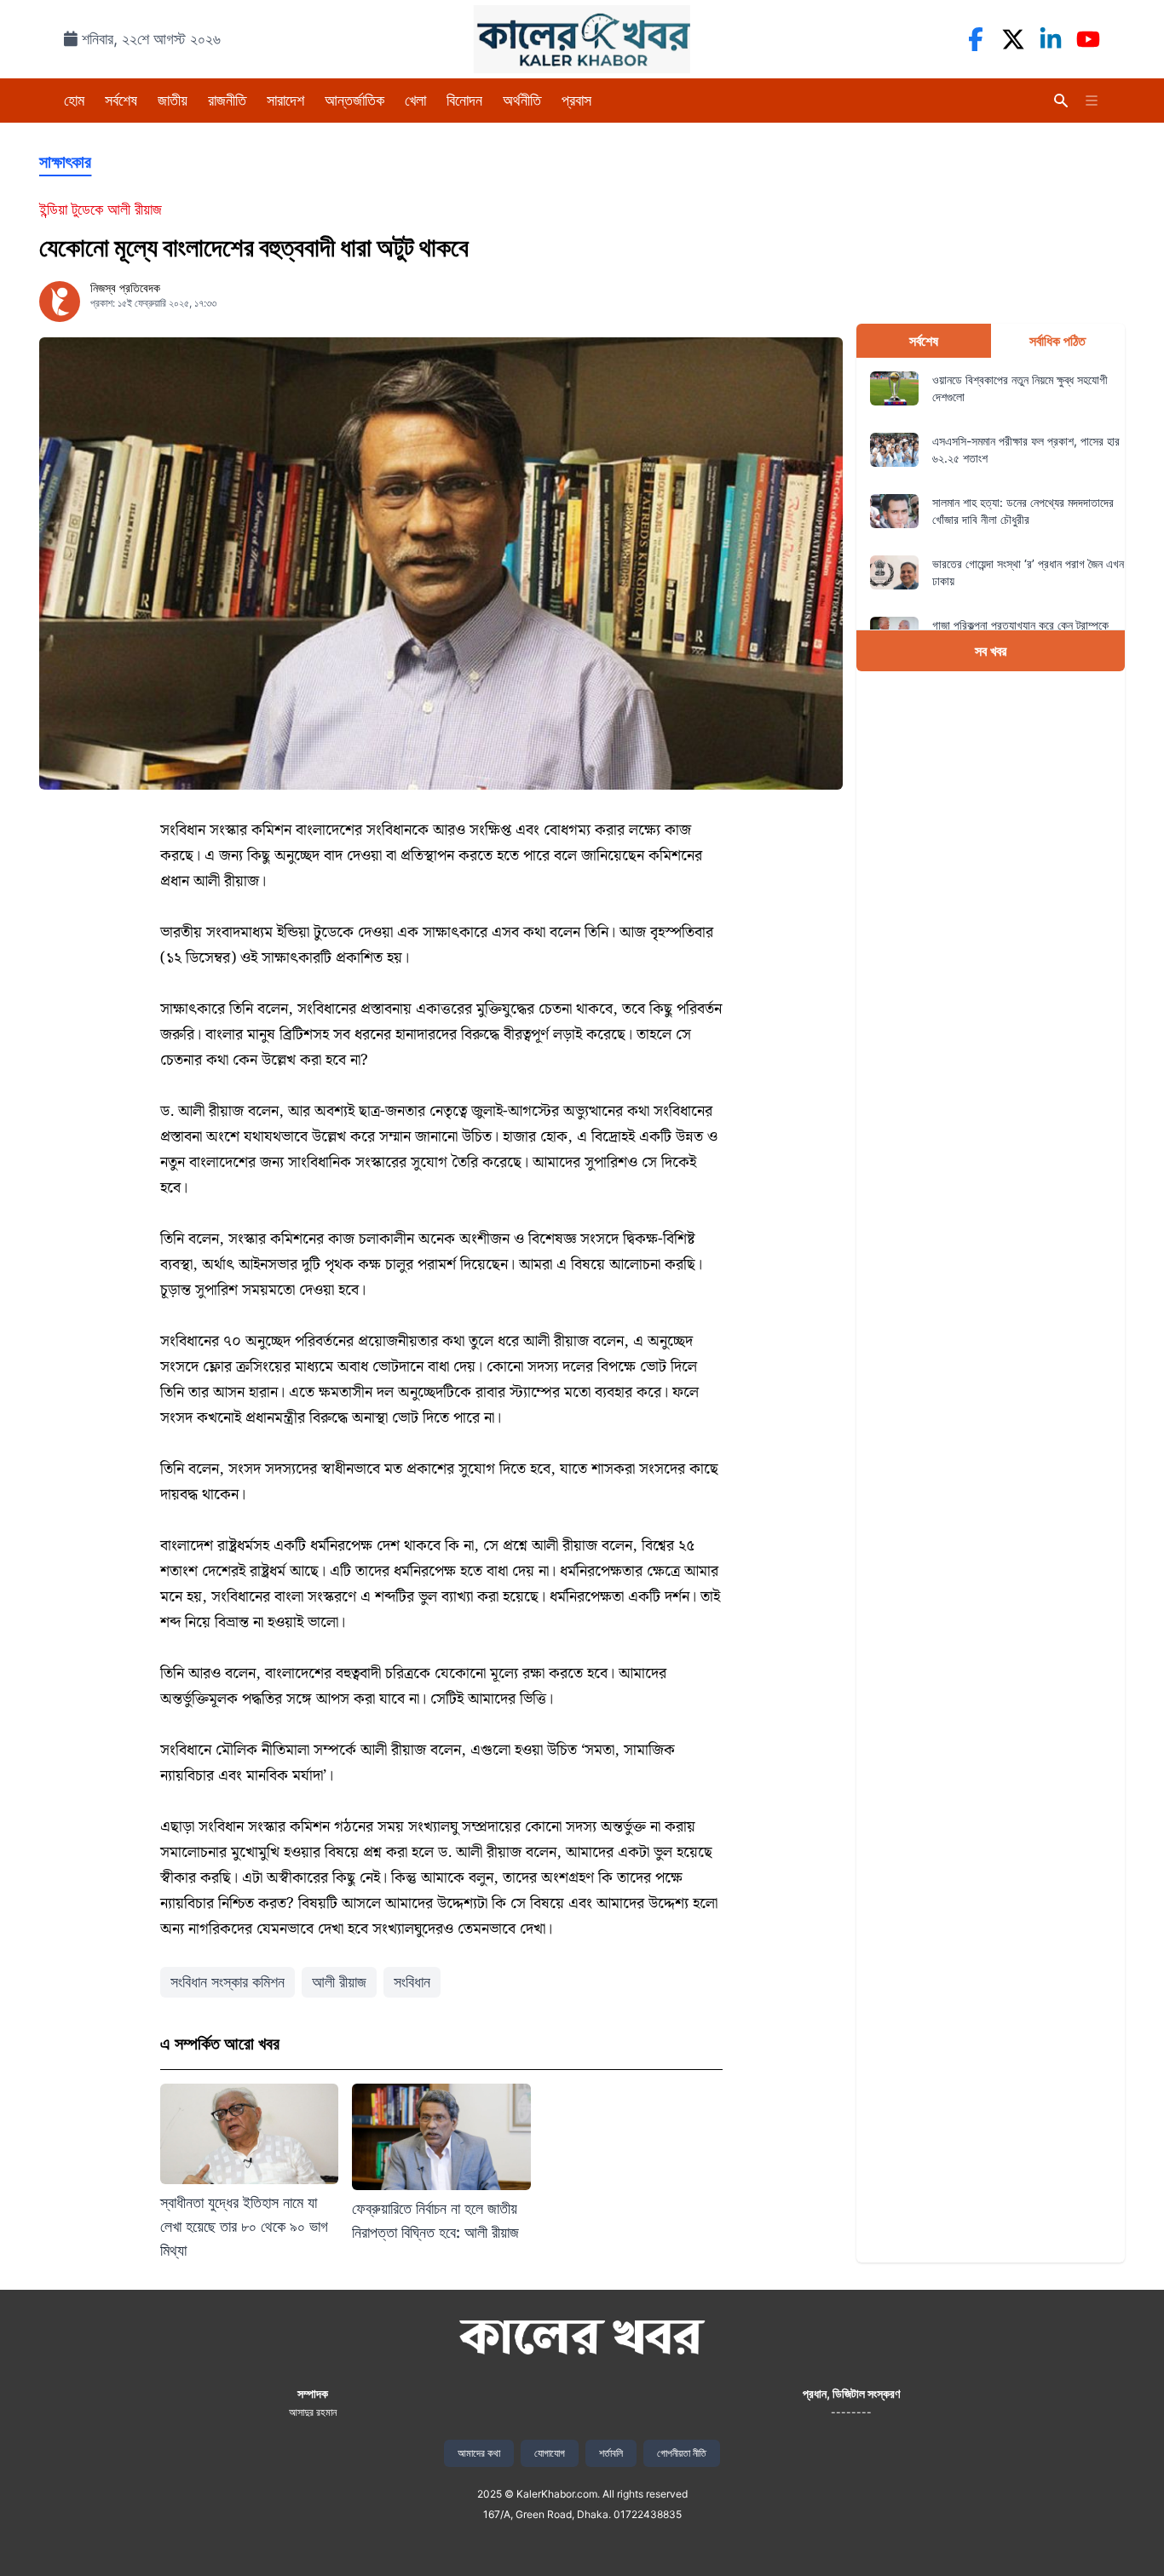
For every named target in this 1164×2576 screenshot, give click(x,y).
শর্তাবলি (611, 2453)
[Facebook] (976, 39)
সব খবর (991, 651)
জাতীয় (173, 100)
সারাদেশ (285, 100)
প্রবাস (576, 100)
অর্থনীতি (522, 100)
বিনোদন (464, 100)
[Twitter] (1013, 39)
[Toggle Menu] (1092, 101)
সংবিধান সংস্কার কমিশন (228, 1982)
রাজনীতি (227, 100)
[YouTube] (1088, 39)
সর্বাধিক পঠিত (1057, 341)
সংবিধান (412, 1982)
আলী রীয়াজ (339, 1982)
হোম (74, 100)
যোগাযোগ (550, 2453)
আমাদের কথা (479, 2453)
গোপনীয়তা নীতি (682, 2453)
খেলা (415, 100)
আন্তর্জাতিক (354, 100)
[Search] (1061, 101)
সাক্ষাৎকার (65, 162)
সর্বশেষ (121, 100)
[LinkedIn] (1051, 39)
